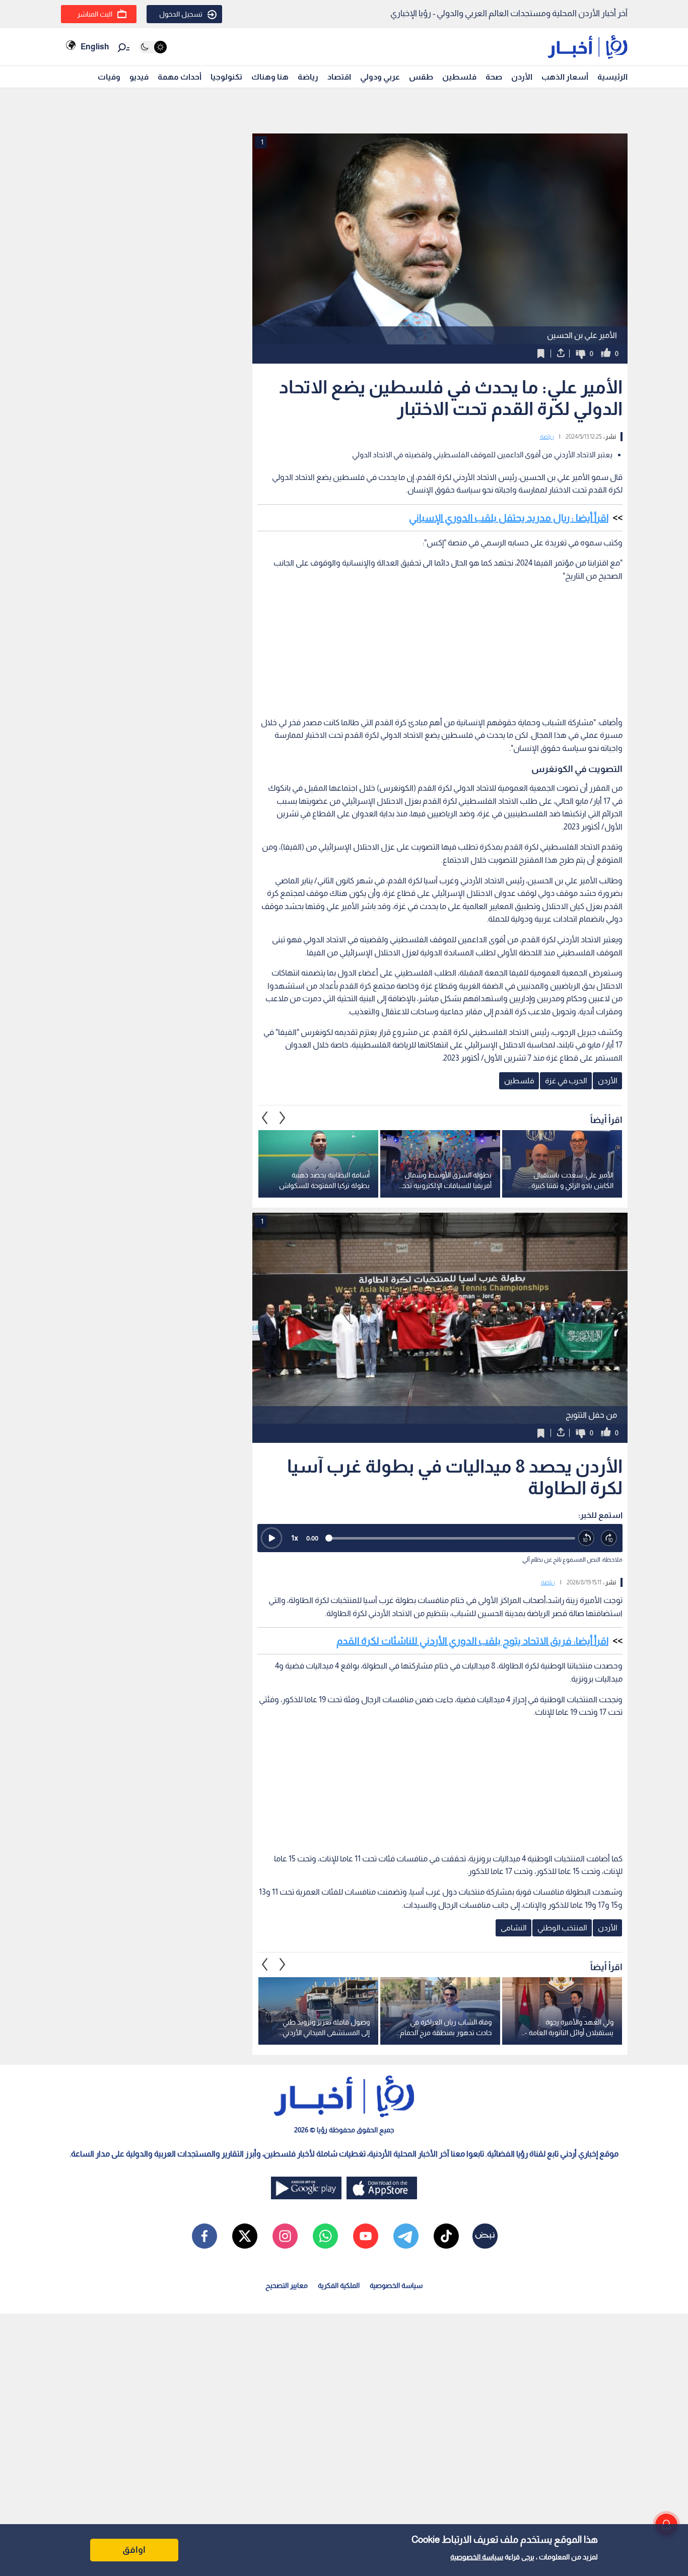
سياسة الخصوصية (477, 2557)
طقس (421, 77)
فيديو (139, 77)
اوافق (134, 2550)
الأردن (522, 77)
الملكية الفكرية (339, 2285)
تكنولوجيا (226, 77)
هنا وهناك (270, 77)
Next (265, 1118)
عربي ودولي (380, 77)
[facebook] (204, 2236)
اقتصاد (339, 77)
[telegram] (406, 2236)
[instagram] (285, 2236)
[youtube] (366, 2236)
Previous (283, 1118)
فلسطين (459, 77)
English (95, 47)
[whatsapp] (325, 2236)
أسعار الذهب (565, 77)
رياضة (308, 77)
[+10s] (609, 1538)
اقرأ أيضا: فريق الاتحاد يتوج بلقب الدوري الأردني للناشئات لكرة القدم (472, 1641)
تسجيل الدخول (181, 14)
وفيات (109, 77)
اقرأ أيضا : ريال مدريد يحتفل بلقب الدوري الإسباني (509, 518)
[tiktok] (446, 2236)
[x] (245, 2236)
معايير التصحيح (287, 2285)
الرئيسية (612, 77)
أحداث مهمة (180, 77)
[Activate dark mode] (153, 47)
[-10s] (587, 1538)
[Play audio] (271, 1538)
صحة (494, 77)
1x (295, 1538)
